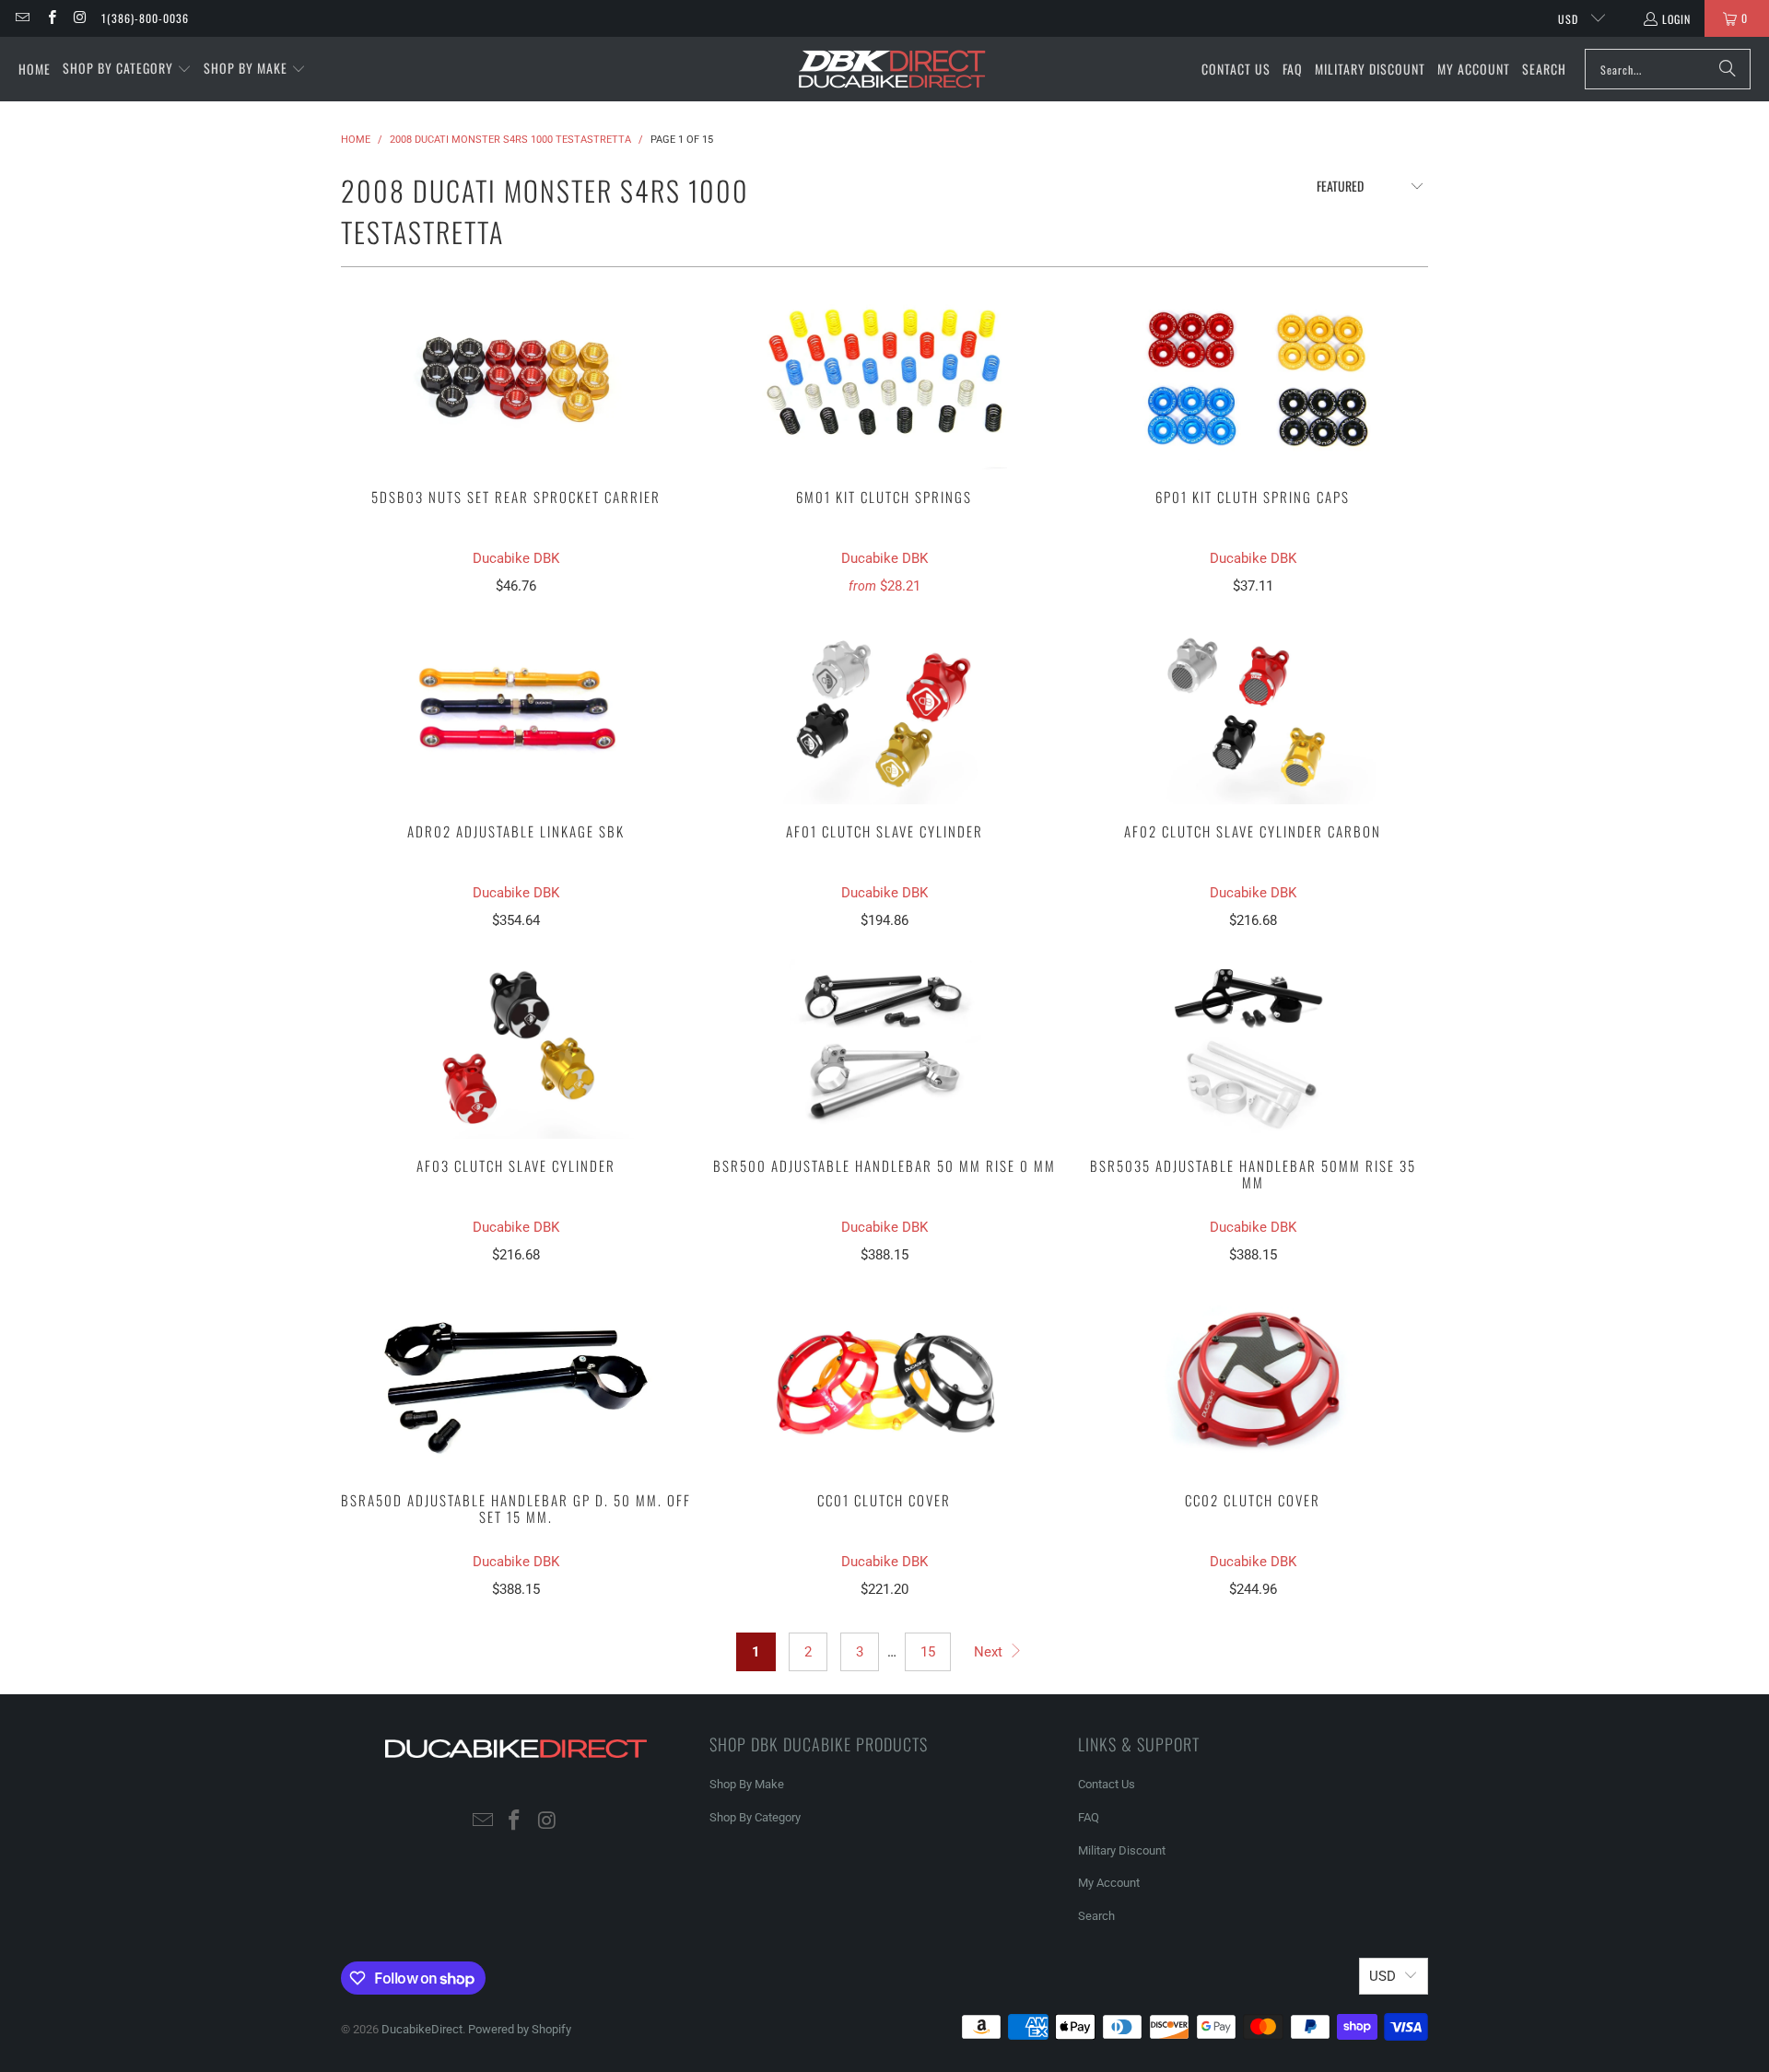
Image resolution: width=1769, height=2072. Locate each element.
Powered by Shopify (520, 2029)
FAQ (1089, 1817)
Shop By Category (755, 1817)
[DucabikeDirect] (891, 70)
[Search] (1728, 69)
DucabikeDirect (422, 2029)
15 (928, 1652)
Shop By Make (747, 1784)
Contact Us (1107, 1784)
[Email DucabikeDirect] (22, 18)
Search (1096, 1916)
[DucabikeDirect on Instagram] (80, 18)
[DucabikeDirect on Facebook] (50, 18)
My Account (1109, 1883)
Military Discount (1122, 1850)
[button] (127, 69)
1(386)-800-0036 (145, 18)
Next (990, 1652)
